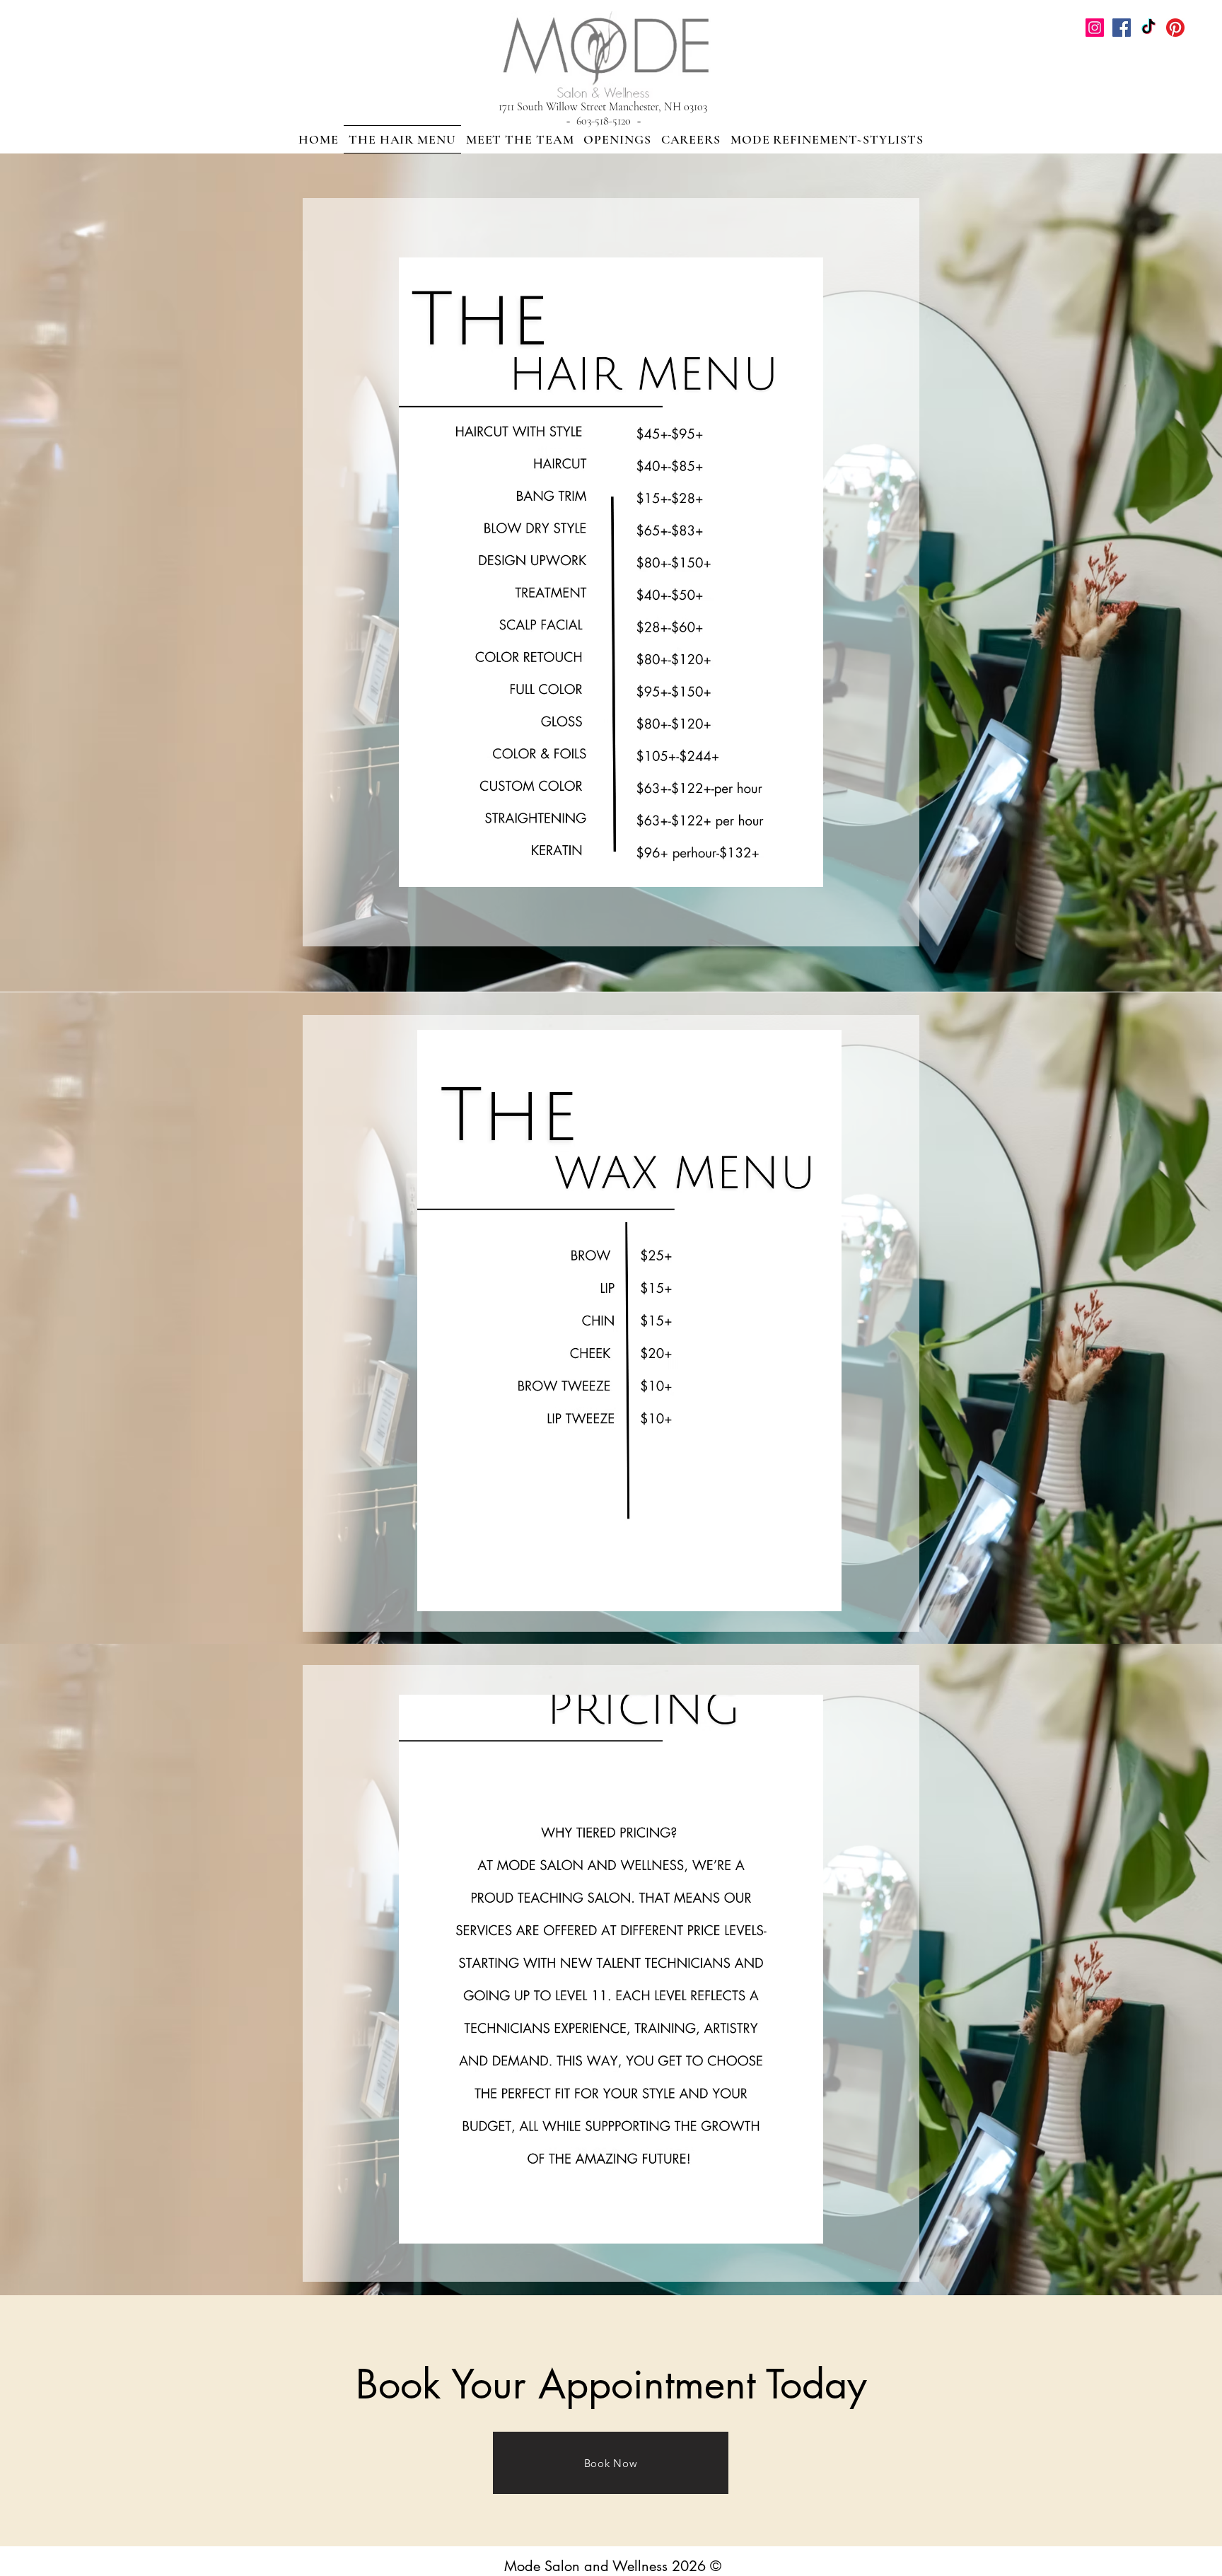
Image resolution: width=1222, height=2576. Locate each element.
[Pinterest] (1175, 28)
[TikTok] (1148, 28)
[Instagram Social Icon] (1095, 28)
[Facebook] (1122, 28)
